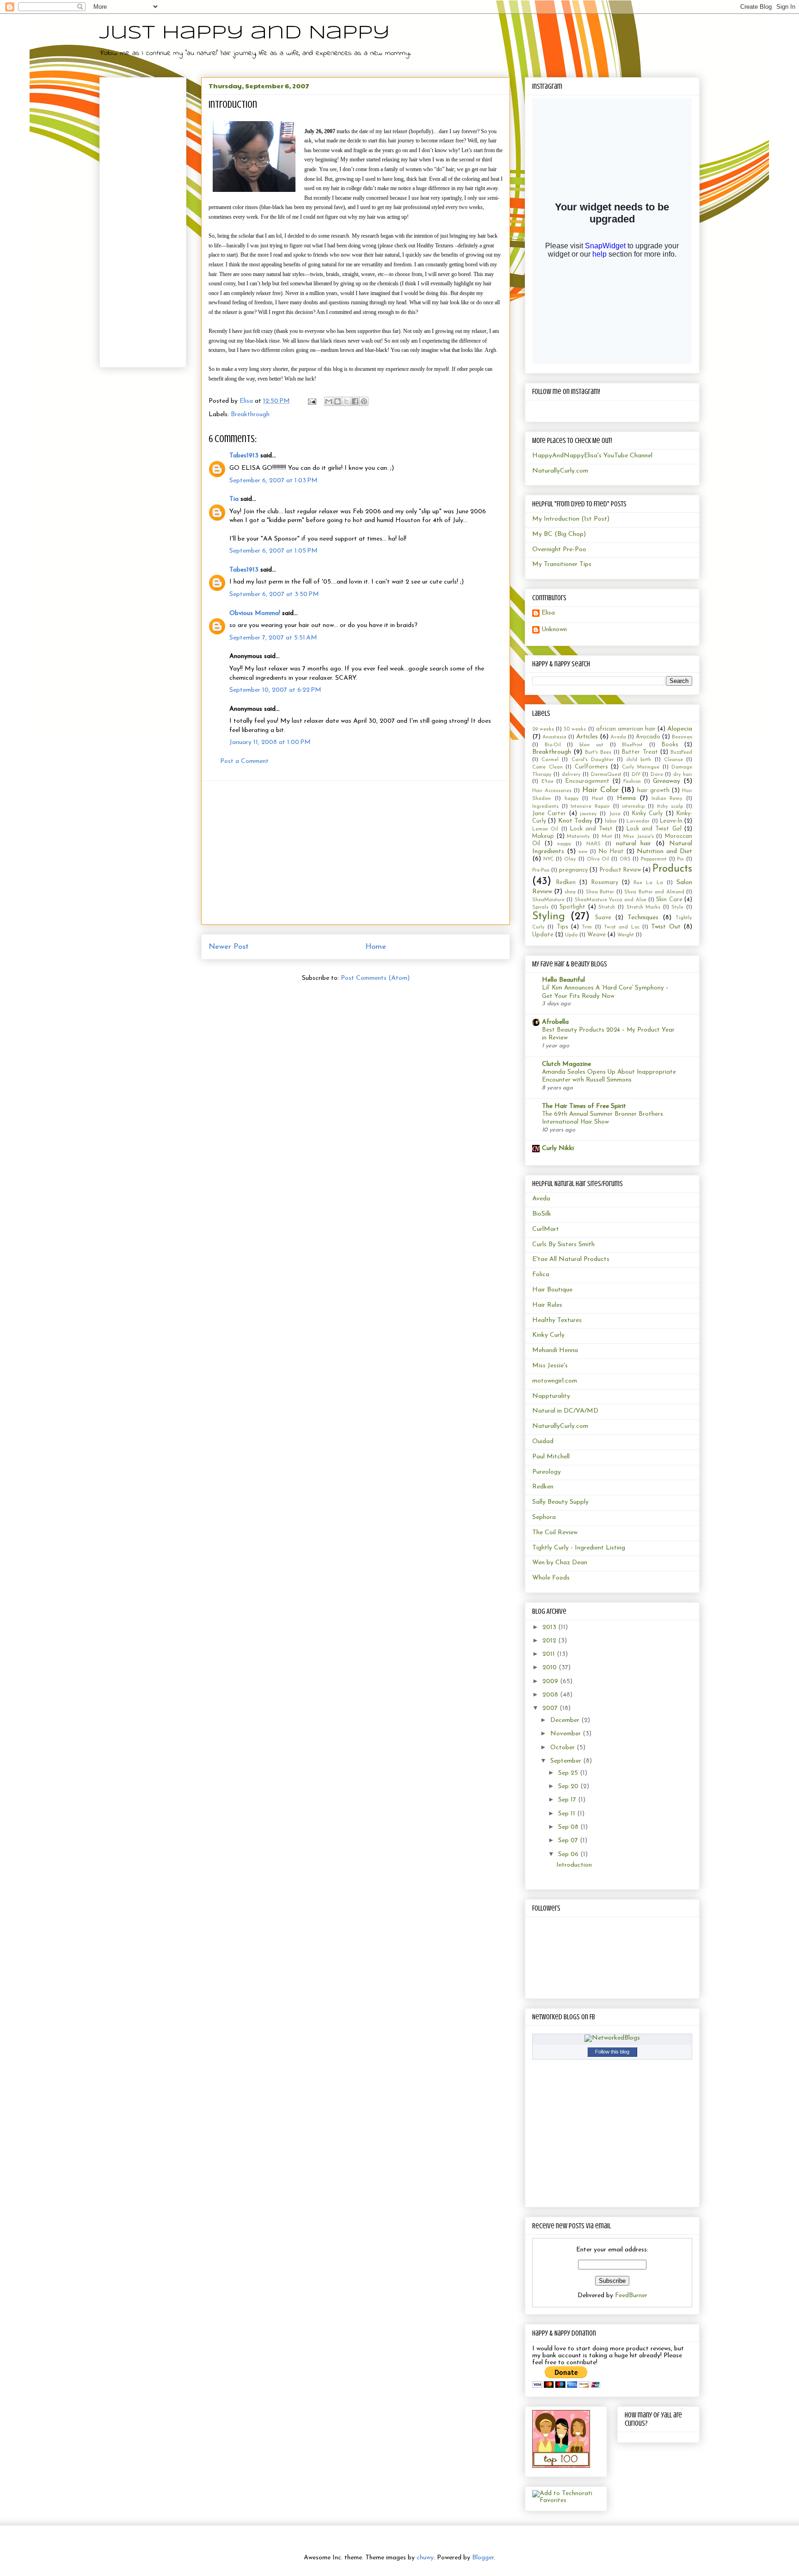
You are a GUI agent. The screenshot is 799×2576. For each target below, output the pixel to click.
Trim (587, 927)
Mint (607, 837)
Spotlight (572, 907)
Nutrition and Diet (664, 851)
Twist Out (666, 927)
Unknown (554, 630)
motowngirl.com (555, 1381)
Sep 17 (568, 1800)
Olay (570, 859)
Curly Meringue (641, 767)
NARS (593, 844)
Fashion (632, 782)
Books (670, 745)
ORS (625, 859)
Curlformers (591, 767)
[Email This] (329, 401)
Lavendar (638, 821)
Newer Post (229, 947)
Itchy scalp (670, 807)
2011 (550, 1654)
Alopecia (680, 729)
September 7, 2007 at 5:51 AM (273, 638)
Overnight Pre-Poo (559, 550)
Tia (234, 499)
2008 (551, 1695)
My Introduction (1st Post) (571, 519)
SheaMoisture (548, 900)
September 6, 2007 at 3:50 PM (274, 594)
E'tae (547, 782)
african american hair (626, 729)
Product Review (620, 870)
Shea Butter (600, 892)
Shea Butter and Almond (654, 892)
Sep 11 (568, 1814)
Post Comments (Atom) (375, 978)
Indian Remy (667, 799)
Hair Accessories (552, 791)
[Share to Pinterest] (364, 401)
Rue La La (648, 883)
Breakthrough (250, 415)
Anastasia (554, 737)
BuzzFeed (681, 753)
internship (633, 807)
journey (588, 814)
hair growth (653, 791)
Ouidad (543, 1442)
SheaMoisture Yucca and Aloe (611, 900)
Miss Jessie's (639, 837)
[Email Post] (311, 401)
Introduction (574, 1865)
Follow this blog (612, 2052)
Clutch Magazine (566, 1064)
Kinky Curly (647, 814)
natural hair (634, 844)
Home (376, 947)
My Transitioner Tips (562, 564)
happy (572, 799)
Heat (598, 799)
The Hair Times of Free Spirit (584, 1106)
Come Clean (547, 767)
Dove (657, 775)
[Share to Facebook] (355, 401)
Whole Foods (551, 1578)
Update (543, 935)
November (566, 1734)
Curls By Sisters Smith (563, 1245)
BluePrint (632, 745)
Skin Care (669, 900)
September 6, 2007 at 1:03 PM (274, 481)
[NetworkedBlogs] (612, 2038)
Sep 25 (569, 1773)
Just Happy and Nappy (245, 33)
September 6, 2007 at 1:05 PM (274, 551)
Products (672, 869)
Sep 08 (569, 1827)
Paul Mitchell (551, 1457)
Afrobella (555, 1022)
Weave (596, 935)
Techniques (643, 918)
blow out (592, 745)
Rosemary (605, 883)
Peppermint (654, 859)
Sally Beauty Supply (560, 1502)
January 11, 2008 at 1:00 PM (270, 742)
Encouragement (587, 781)
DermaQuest (606, 775)
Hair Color (600, 790)
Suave (603, 918)
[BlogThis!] (338, 401)
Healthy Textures (557, 1320)
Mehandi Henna (555, 1350)
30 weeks (575, 729)
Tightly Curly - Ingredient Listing (579, 1548)
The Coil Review (555, 1533)
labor (611, 821)
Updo (571, 935)
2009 (551, 1681)
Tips (562, 927)
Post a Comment (244, 761)
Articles (587, 737)
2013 (550, 1627)
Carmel (550, 760)
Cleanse (673, 760)
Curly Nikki (558, 1148)
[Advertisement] (356, 853)
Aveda (618, 737)
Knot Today (575, 821)
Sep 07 (569, 1841)
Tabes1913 (244, 456)
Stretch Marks (644, 907)
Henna (626, 798)
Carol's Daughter (593, 760)
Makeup (543, 836)
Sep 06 (569, 1854)
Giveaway (667, 781)
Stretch (607, 907)
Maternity (578, 837)
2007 (551, 1708)
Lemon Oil (545, 829)
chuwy (425, 2558)
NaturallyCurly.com (560, 471)
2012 (550, 1641)
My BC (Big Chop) (559, 534)
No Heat (611, 852)
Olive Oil (598, 859)
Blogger (483, 2558)
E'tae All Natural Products (571, 1259)
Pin (680, 859)
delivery (571, 775)
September (567, 1761)
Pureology (547, 1472)
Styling (549, 917)
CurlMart (546, 1229)
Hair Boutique (552, 1290)
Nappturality (551, 1396)
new (583, 852)
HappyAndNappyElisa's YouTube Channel (592, 456)
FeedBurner (631, 2296)
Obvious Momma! (255, 613)
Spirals (540, 907)
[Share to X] (346, 401)
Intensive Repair (590, 807)
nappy (564, 844)
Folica (541, 1275)
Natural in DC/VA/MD (565, 1411)
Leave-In (671, 821)
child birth (639, 760)
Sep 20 (569, 1786)
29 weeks (543, 729)
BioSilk (542, 1214)
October (563, 1748)
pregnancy (573, 870)
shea (570, 892)
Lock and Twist (592, 829)
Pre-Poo (541, 870)
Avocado (648, 737)
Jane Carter (549, 814)
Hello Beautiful (563, 980)
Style (677, 907)
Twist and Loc (622, 927)
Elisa (548, 613)
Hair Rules (547, 1305)
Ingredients (545, 807)
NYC (549, 859)
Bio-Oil (553, 745)
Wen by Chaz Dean (560, 1563)
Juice (615, 814)
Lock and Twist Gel (654, 829)
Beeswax (682, 737)
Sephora (544, 1517)
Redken (566, 883)
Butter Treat (640, 752)
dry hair (683, 775)
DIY (636, 775)
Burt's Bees (598, 753)
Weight (626, 935)
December (566, 1720)
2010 (550, 1668)
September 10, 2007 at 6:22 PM (275, 690)
